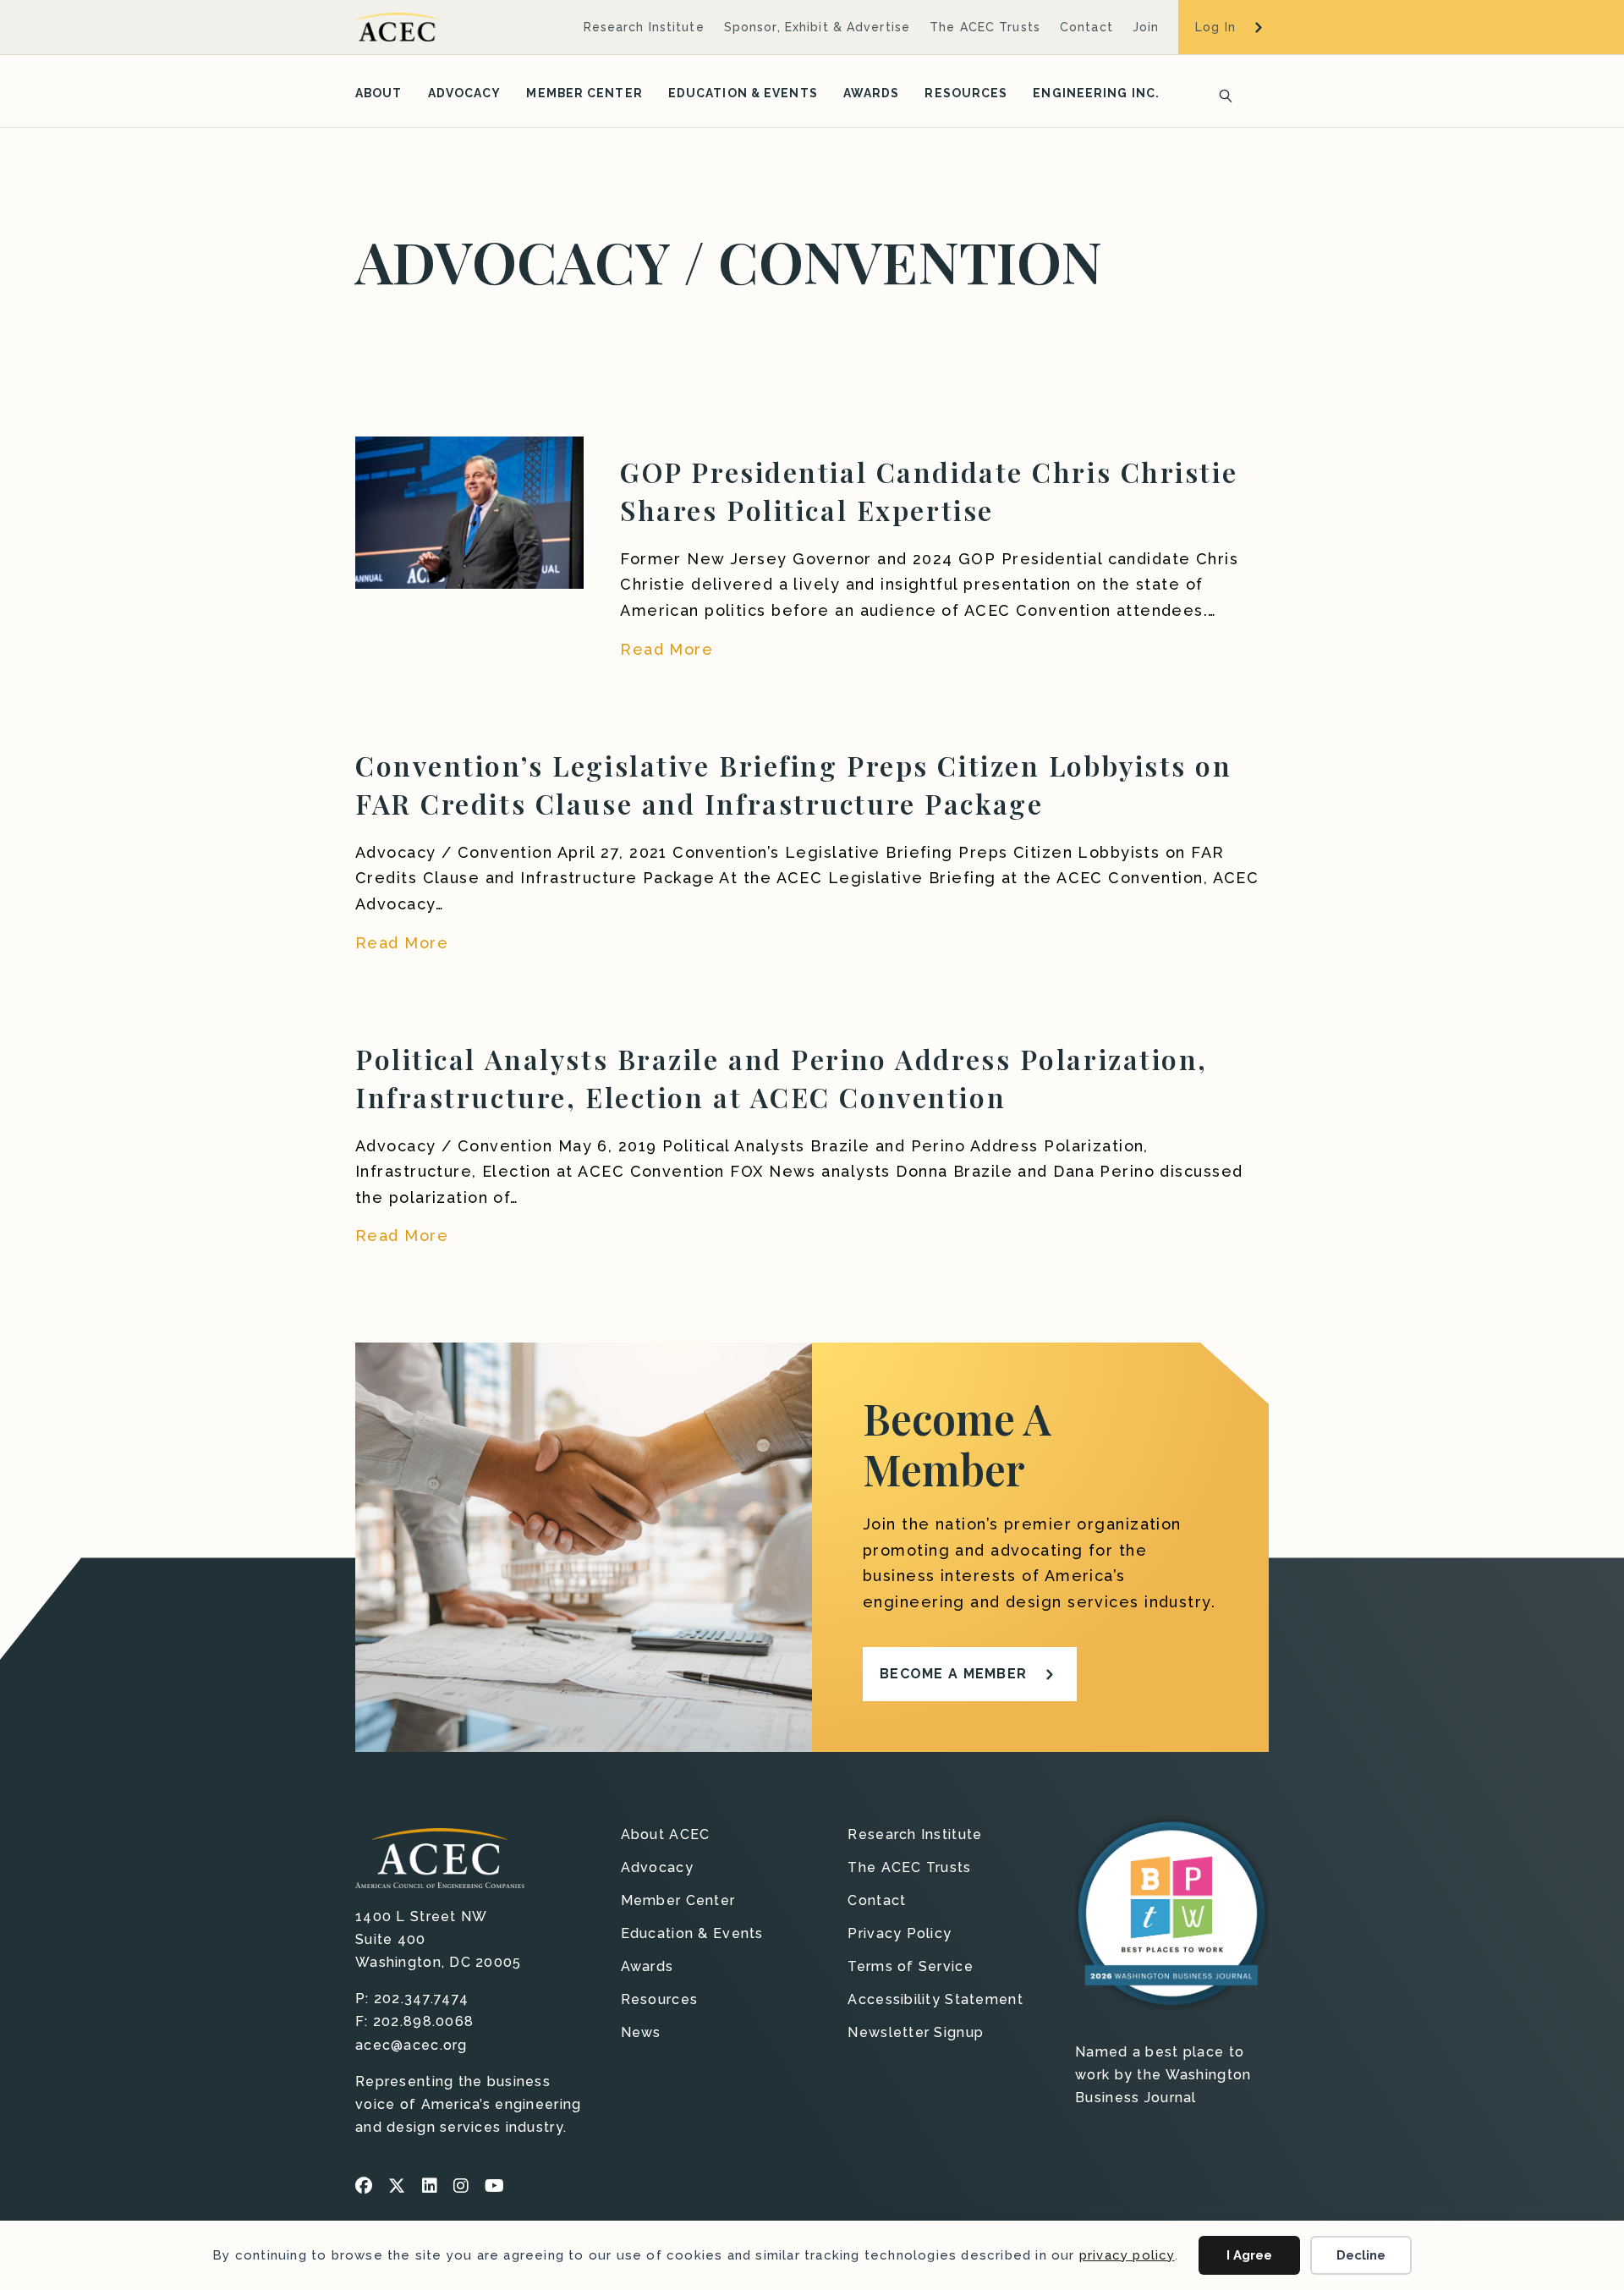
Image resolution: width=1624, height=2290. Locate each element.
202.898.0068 (423, 2021)
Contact (1086, 27)
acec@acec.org (411, 2045)
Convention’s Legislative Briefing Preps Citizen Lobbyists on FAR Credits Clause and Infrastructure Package (794, 784)
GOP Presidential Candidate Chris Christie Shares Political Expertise (929, 491)
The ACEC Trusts (985, 27)
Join (1146, 27)
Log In (1215, 27)
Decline (1361, 2255)
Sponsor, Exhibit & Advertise (817, 27)
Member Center (584, 93)
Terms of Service (910, 1967)
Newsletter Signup (916, 2033)
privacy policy (1127, 2255)
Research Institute (644, 27)
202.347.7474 (421, 1999)
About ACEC (666, 1835)
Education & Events (743, 93)
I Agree (1249, 2255)
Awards (872, 93)
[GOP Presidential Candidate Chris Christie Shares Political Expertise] (469, 511)
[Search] (1221, 94)
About (379, 93)
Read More (667, 649)
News (641, 2033)
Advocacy (465, 93)
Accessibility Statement (935, 2000)
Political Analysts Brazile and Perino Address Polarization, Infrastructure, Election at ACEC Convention (782, 1078)
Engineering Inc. (1096, 93)
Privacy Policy (900, 1934)
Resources (966, 93)
